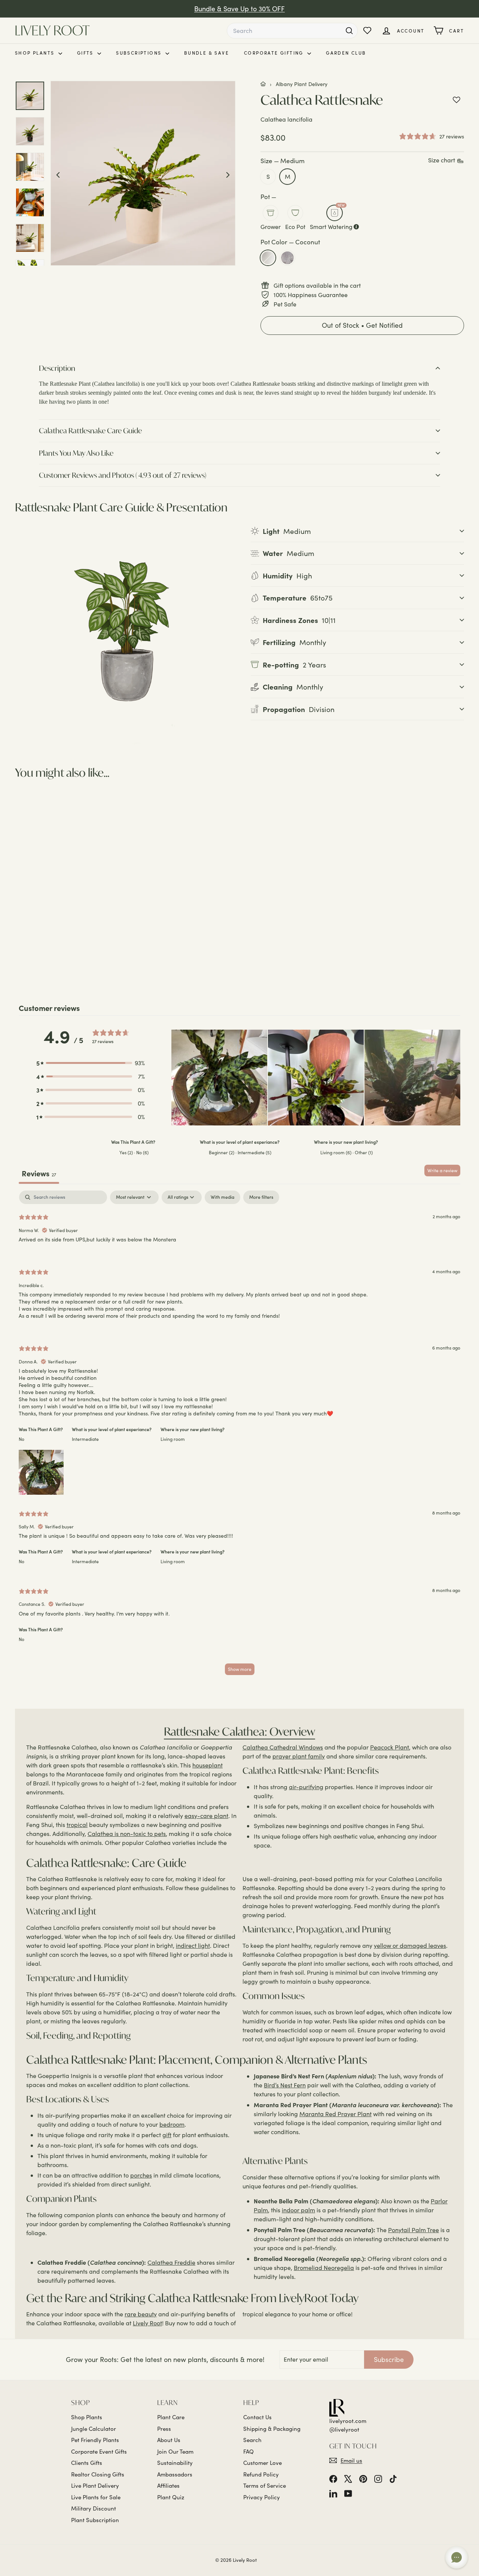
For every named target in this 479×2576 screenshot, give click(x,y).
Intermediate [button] (85, 1439)
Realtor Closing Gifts (98, 2474)
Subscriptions (140, 53)
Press (164, 2429)
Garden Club (346, 53)
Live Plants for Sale (96, 2497)
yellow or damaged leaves (410, 1945)
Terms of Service (265, 2485)
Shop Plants (36, 53)
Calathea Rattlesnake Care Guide (90, 430)
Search (252, 2440)
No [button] (22, 1439)
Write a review (442, 1170)
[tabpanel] (239, 1436)
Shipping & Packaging (272, 2429)
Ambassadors (175, 2474)
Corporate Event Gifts (99, 2451)
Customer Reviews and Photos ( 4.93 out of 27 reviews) (123, 475)
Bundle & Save (207, 53)
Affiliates (168, 2485)
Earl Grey (287, 258)
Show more (240, 1669)
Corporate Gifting (275, 53)
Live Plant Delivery (95, 2485)
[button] (362, 326)
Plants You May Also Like (76, 453)
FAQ (248, 2451)
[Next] (228, 174)
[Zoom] (143, 173)
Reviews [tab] (39, 1173)
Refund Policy (261, 2474)
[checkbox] (222, 1197)
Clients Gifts (87, 2463)
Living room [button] (173, 1439)
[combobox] (292, 31)
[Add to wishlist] (457, 100)
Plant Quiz (171, 2497)
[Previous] (58, 174)
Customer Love (263, 2463)
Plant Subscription (95, 2520)
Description (57, 368)
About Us (169, 2440)
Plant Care (171, 2417)
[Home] (263, 84)
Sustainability (175, 2463)
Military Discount (94, 2508)
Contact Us (257, 2417)
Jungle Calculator (94, 2429)
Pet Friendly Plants (95, 2440)
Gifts (86, 53)
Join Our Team (175, 2451)
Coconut (268, 258)
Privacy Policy (262, 2497)
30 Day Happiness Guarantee (240, 9)
